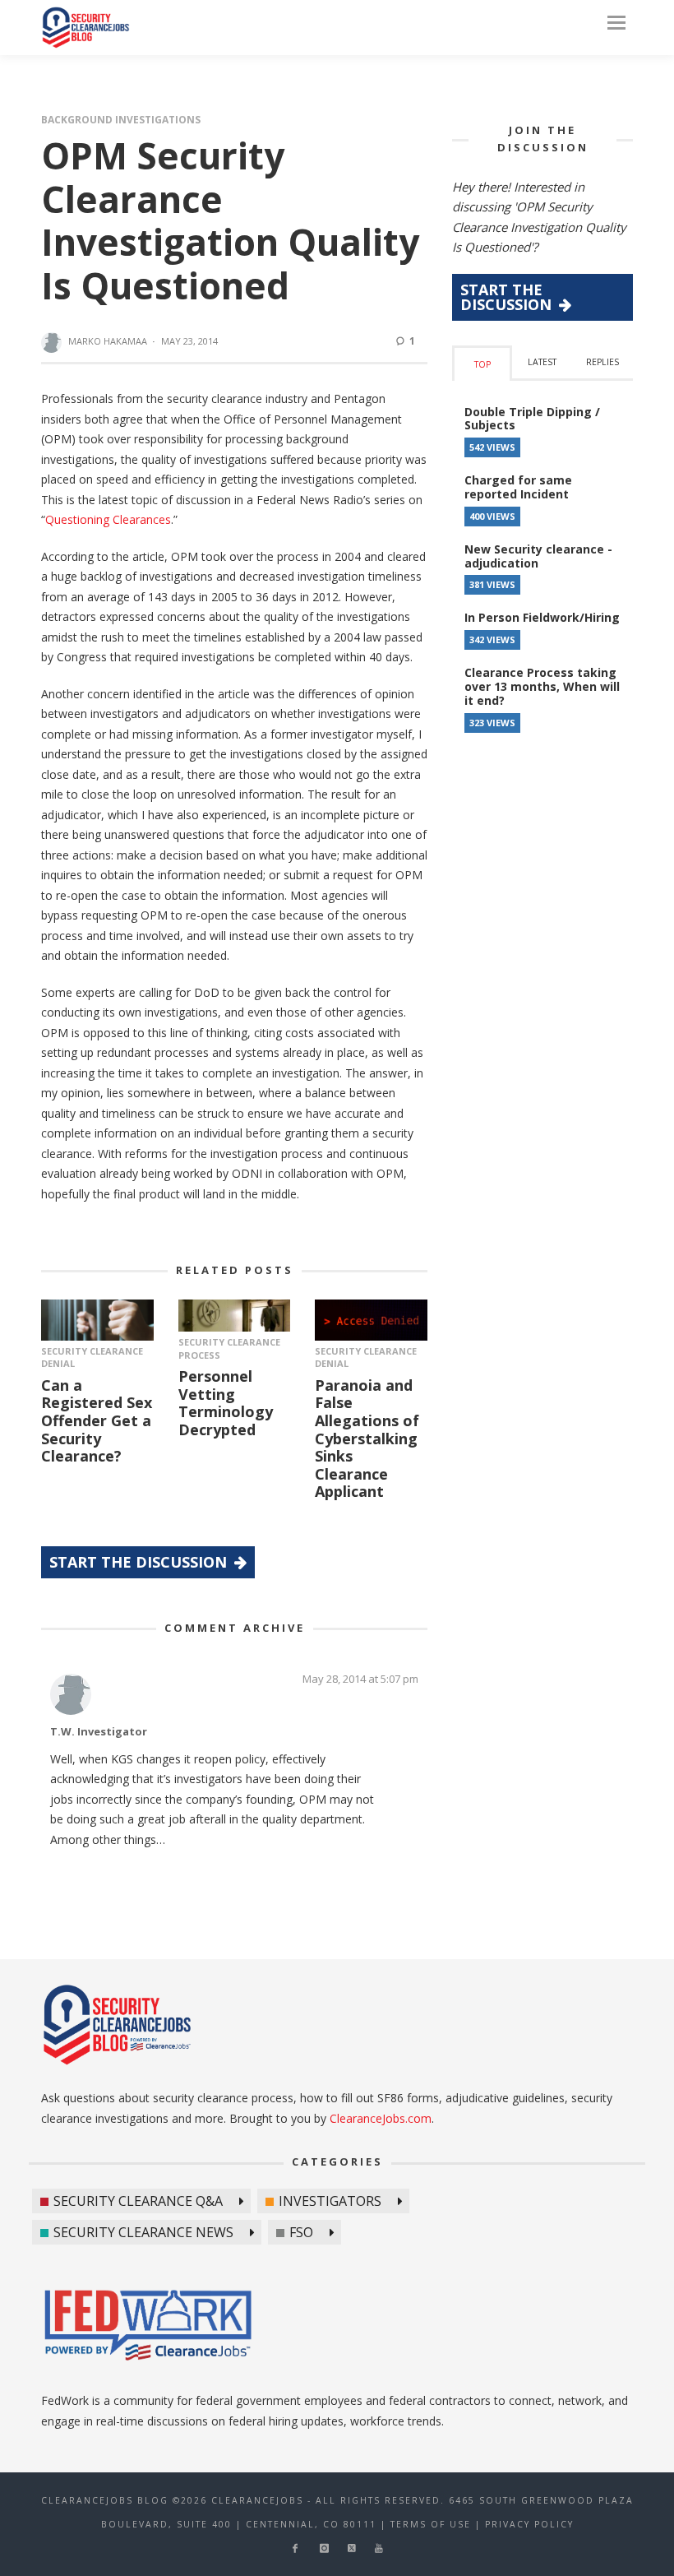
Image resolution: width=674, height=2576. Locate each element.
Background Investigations (121, 120)
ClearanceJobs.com (381, 2118)
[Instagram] (324, 2548)
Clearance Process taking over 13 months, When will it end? (542, 686)
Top (482, 364)
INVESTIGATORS (330, 2201)
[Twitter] (352, 2548)
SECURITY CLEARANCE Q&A (138, 2201)
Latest (542, 362)
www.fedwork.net (150, 2328)
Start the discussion (140, 1562)
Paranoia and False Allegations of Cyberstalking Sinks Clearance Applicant (367, 1439)
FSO (301, 2232)
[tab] (482, 363)
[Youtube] (379, 2548)
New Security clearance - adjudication (538, 556)
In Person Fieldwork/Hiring (542, 617)
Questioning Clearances (108, 519)
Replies (602, 362)
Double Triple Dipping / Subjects (532, 419)
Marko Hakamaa (108, 341)
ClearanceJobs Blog (85, 28)
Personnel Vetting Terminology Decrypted (226, 1403)
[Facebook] (295, 2548)
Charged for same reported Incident (518, 487)
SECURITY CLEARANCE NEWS (143, 2232)
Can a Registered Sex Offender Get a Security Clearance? (97, 1420)
